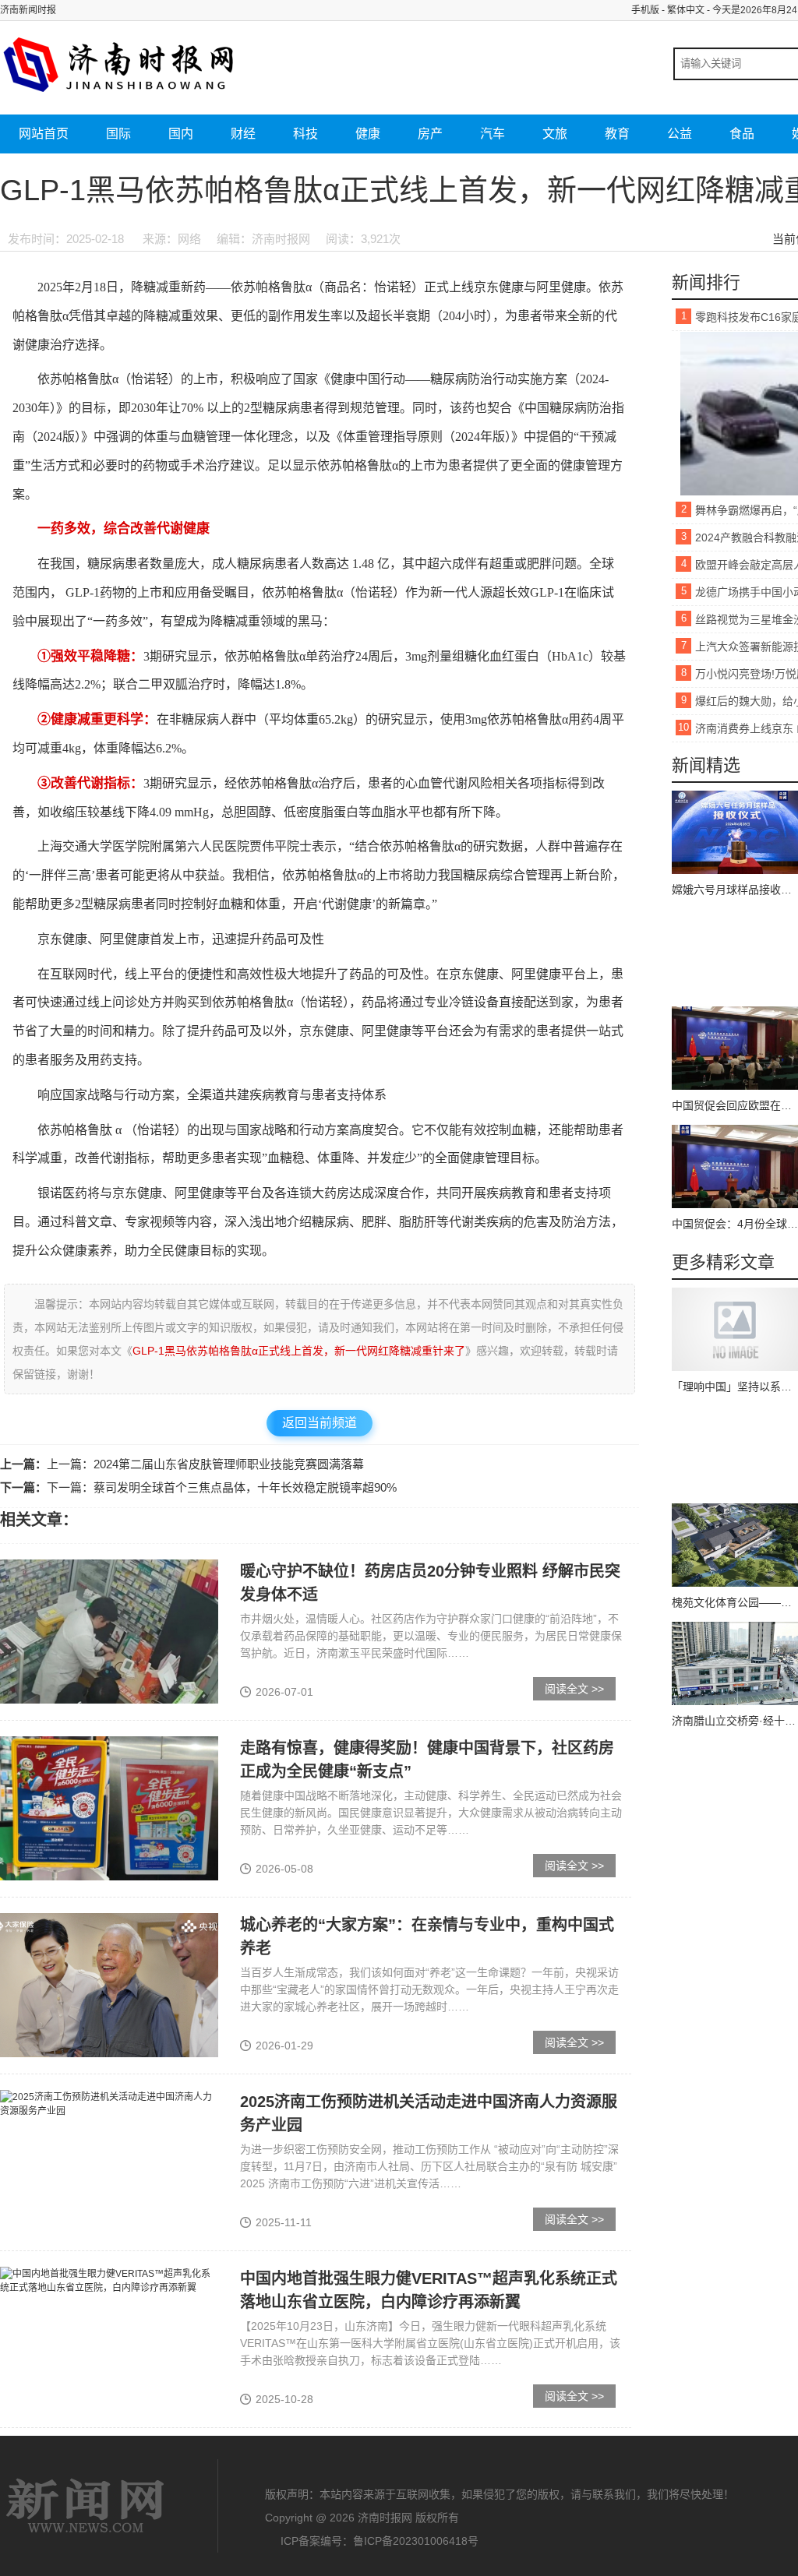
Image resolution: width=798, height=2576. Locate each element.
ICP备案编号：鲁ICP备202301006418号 (380, 2541)
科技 (305, 134)
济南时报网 (86, 2506)
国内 (181, 134)
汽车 (493, 134)
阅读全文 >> (574, 1689)
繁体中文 (686, 10)
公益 (680, 134)
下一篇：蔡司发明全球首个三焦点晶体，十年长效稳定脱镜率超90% (222, 1487)
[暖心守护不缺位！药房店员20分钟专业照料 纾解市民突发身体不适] (109, 1630)
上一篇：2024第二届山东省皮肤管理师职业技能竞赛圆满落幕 (205, 1464)
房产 (430, 134)
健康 (368, 134)
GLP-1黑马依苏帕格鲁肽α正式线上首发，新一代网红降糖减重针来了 (299, 1351)
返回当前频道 (320, 1423)
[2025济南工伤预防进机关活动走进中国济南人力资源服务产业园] (109, 2103)
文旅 (555, 134)
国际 (118, 134)
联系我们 (614, 2494)
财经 (243, 134)
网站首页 (44, 134)
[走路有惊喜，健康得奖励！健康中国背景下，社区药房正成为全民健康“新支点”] (109, 1807)
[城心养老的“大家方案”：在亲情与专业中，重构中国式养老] (109, 1984)
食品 (742, 134)
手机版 (645, 10)
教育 (617, 134)
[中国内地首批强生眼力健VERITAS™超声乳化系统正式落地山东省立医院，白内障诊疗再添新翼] (109, 2280)
